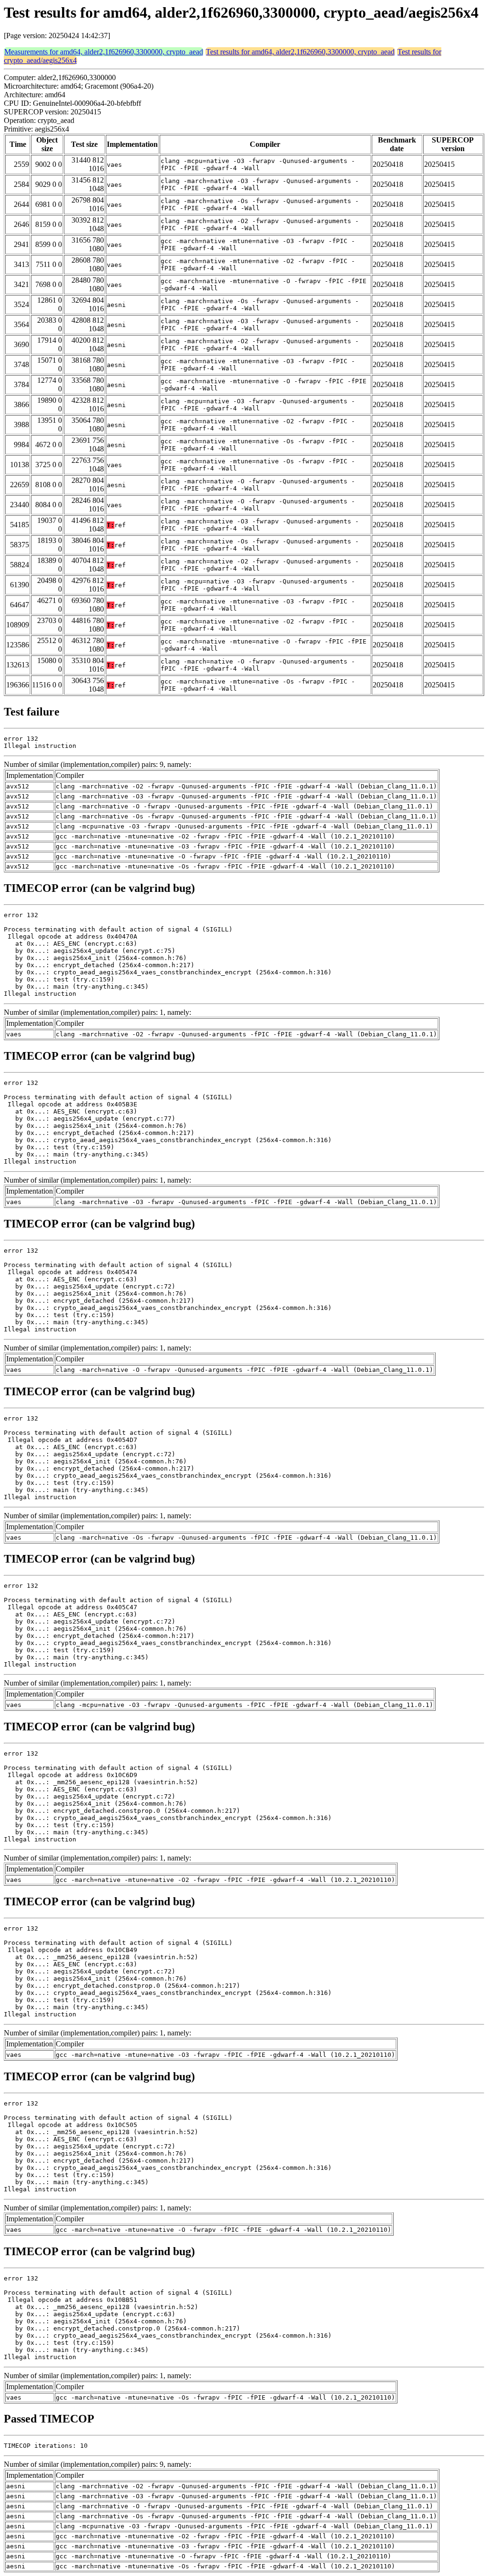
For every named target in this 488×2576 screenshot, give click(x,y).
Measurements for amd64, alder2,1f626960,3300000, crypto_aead (104, 52)
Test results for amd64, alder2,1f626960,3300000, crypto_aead (300, 52)
